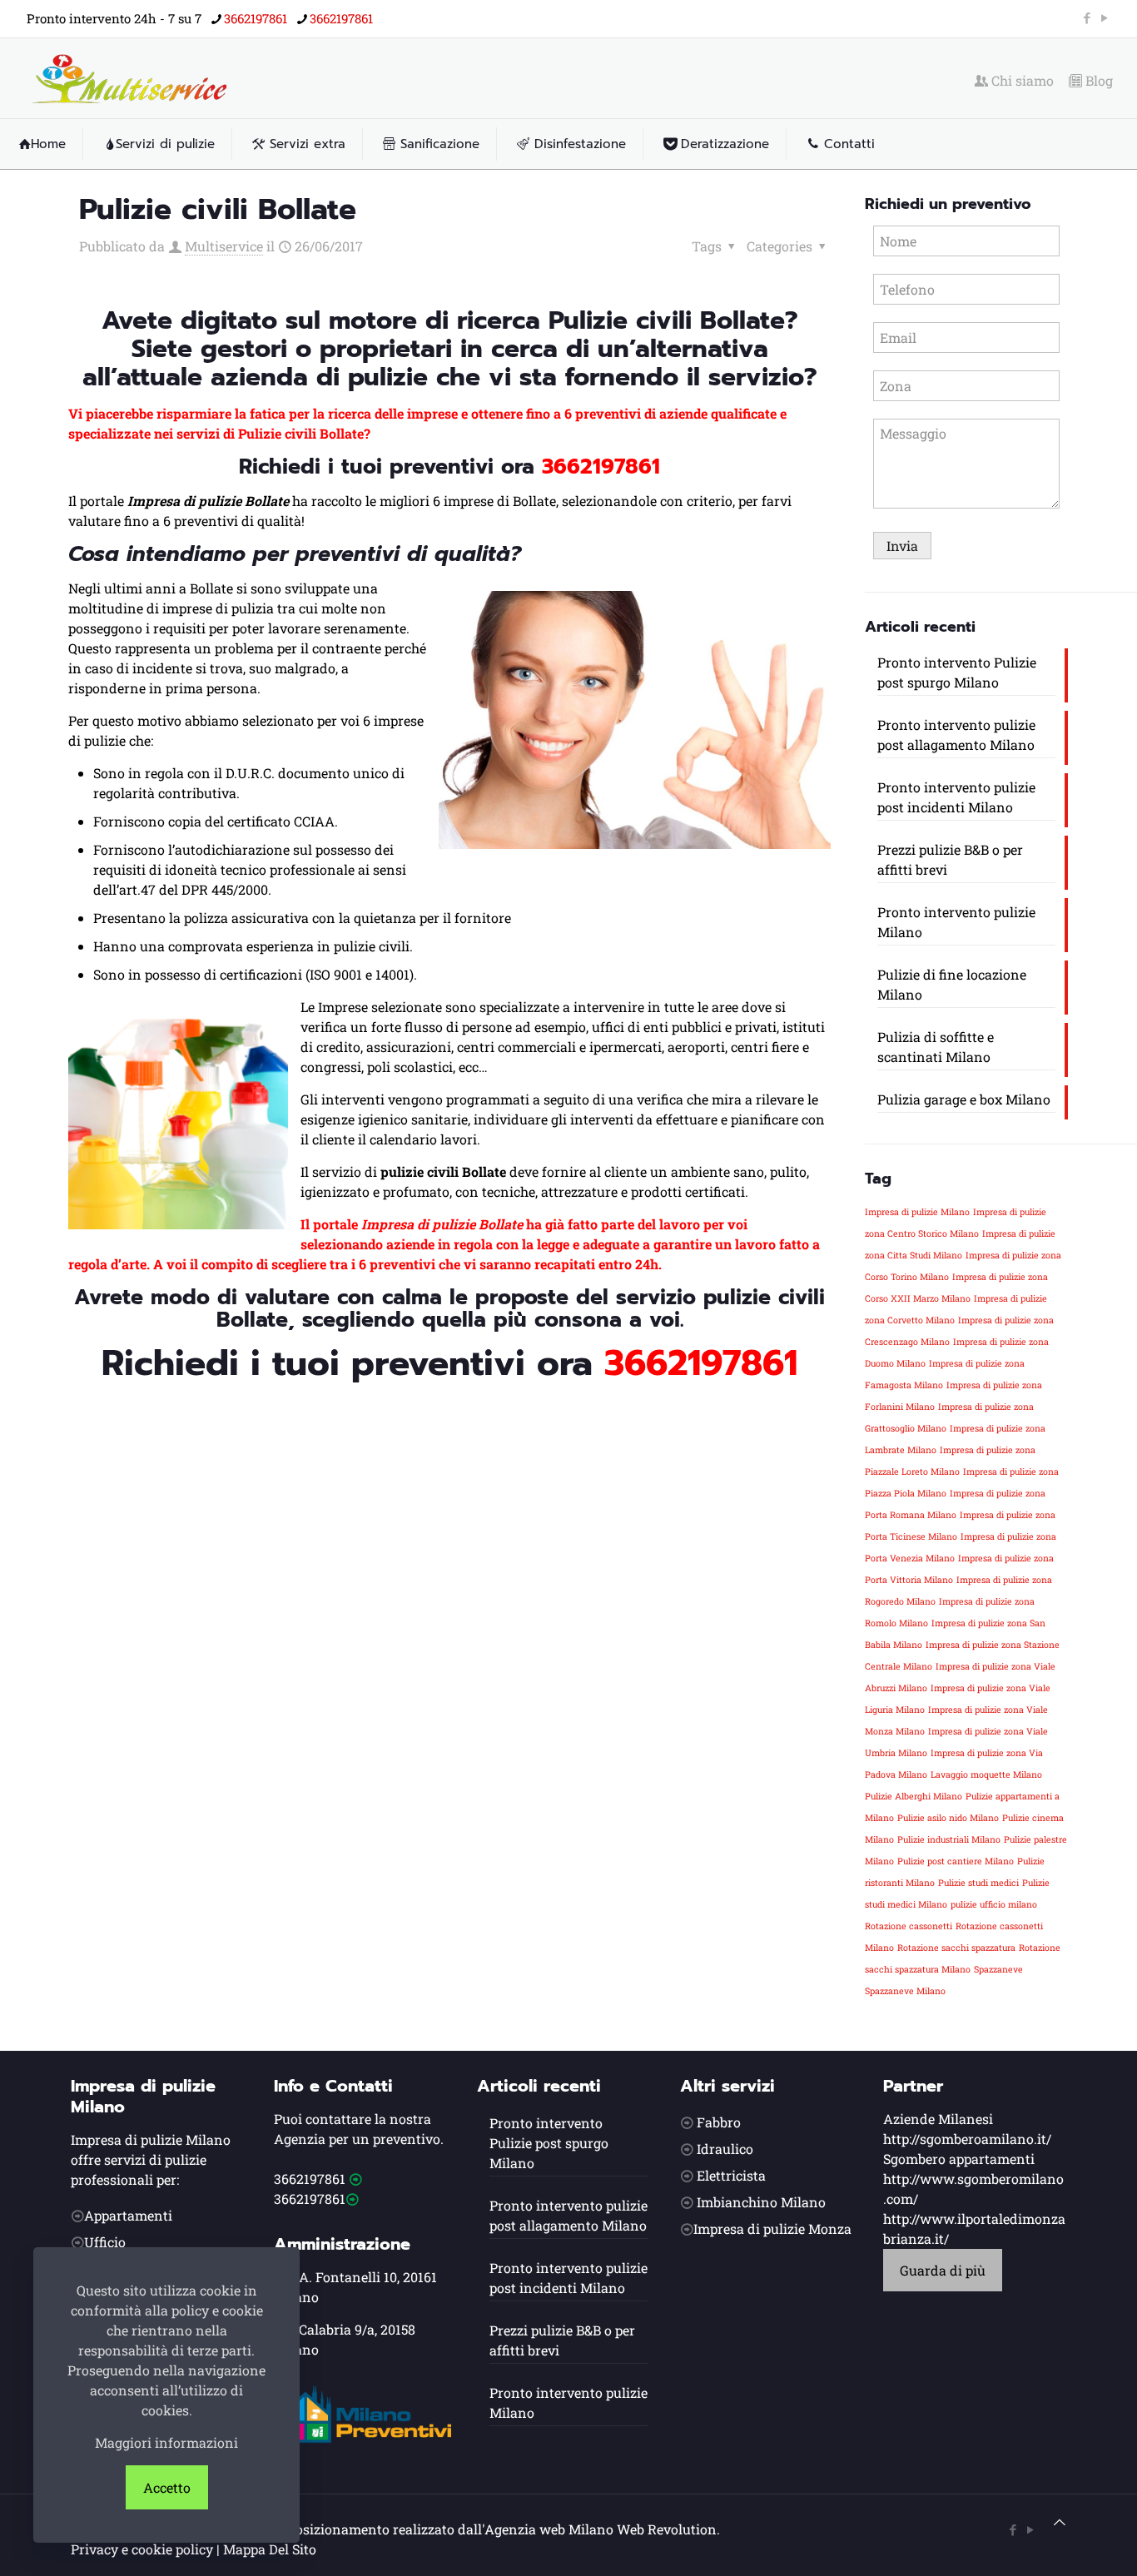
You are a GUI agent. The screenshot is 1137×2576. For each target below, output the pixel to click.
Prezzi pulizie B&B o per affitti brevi (950, 859)
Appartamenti (128, 2215)
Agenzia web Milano (549, 2529)
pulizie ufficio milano (994, 1904)
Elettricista (731, 2175)
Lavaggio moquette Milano (986, 1774)
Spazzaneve (998, 1969)
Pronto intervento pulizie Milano (956, 922)
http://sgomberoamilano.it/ (967, 2139)
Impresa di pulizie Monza (772, 2229)
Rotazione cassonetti (909, 1926)
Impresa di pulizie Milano (917, 1212)
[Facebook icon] (1087, 17)
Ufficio (105, 2242)
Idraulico (725, 2149)
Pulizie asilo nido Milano (948, 1818)
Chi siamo (1021, 81)
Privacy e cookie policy (142, 2549)
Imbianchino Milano (761, 2202)
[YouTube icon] (1104, 17)
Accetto (167, 2487)
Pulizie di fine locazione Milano (952, 984)
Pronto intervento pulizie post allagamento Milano (956, 735)
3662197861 (256, 18)
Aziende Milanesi (938, 2119)
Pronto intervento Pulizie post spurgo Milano (957, 672)
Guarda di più (943, 2270)
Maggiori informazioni (166, 2442)
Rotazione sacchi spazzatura (956, 1948)
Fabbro (719, 2122)
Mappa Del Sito (270, 2549)
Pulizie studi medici (978, 1883)
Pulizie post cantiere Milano (956, 1861)
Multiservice (224, 246)
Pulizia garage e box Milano (964, 1099)
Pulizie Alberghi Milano (914, 1796)
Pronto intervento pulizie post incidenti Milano (956, 797)
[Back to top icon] (1060, 2522)
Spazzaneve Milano (905, 1991)
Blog (1097, 81)
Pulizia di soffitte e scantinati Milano (936, 1047)
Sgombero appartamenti (959, 2159)
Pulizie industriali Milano (949, 1839)
